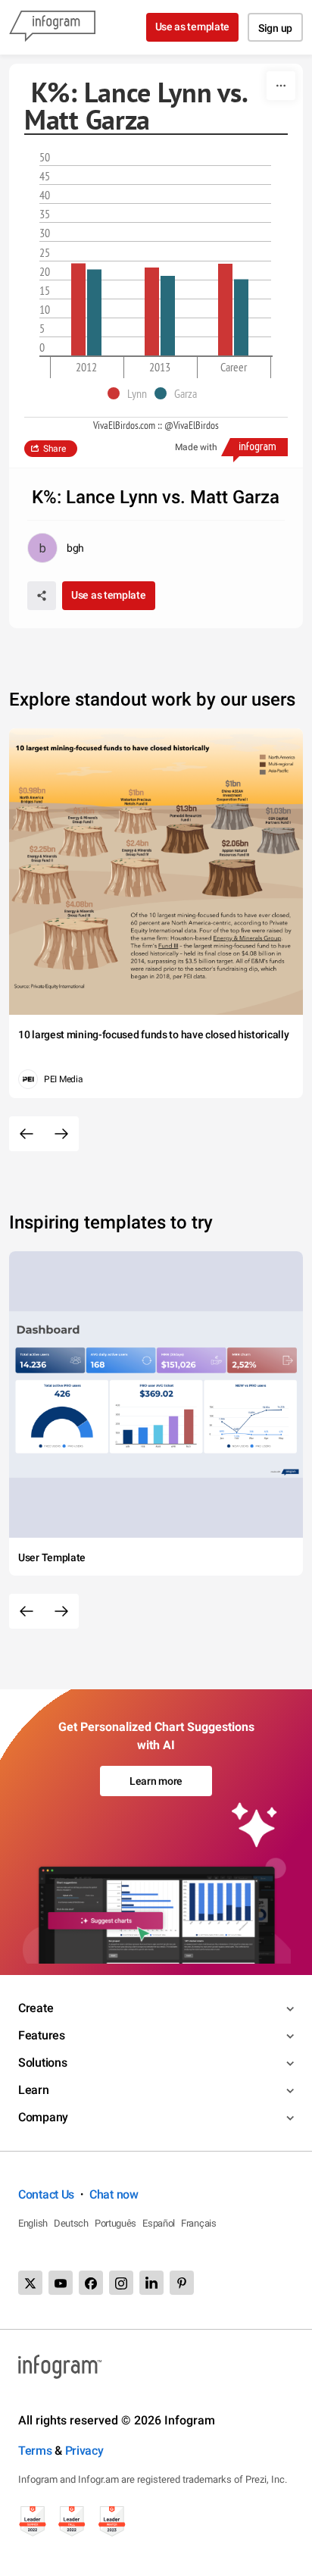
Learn (34, 2090)
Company (43, 2117)
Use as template (193, 27)
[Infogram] (52, 27)
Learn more (156, 1781)
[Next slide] (61, 1134)
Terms (35, 2451)
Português (115, 2223)
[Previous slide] (27, 1134)
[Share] (42, 596)
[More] (281, 86)
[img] (78, 310)
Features (42, 2035)
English (33, 2223)
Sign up (275, 28)
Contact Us (46, 2194)
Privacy (84, 2451)
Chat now (114, 2194)
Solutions (42, 2063)
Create (36, 2008)
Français (199, 2223)
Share (55, 449)
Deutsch (71, 2223)
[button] (131, 393)
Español (159, 2223)
